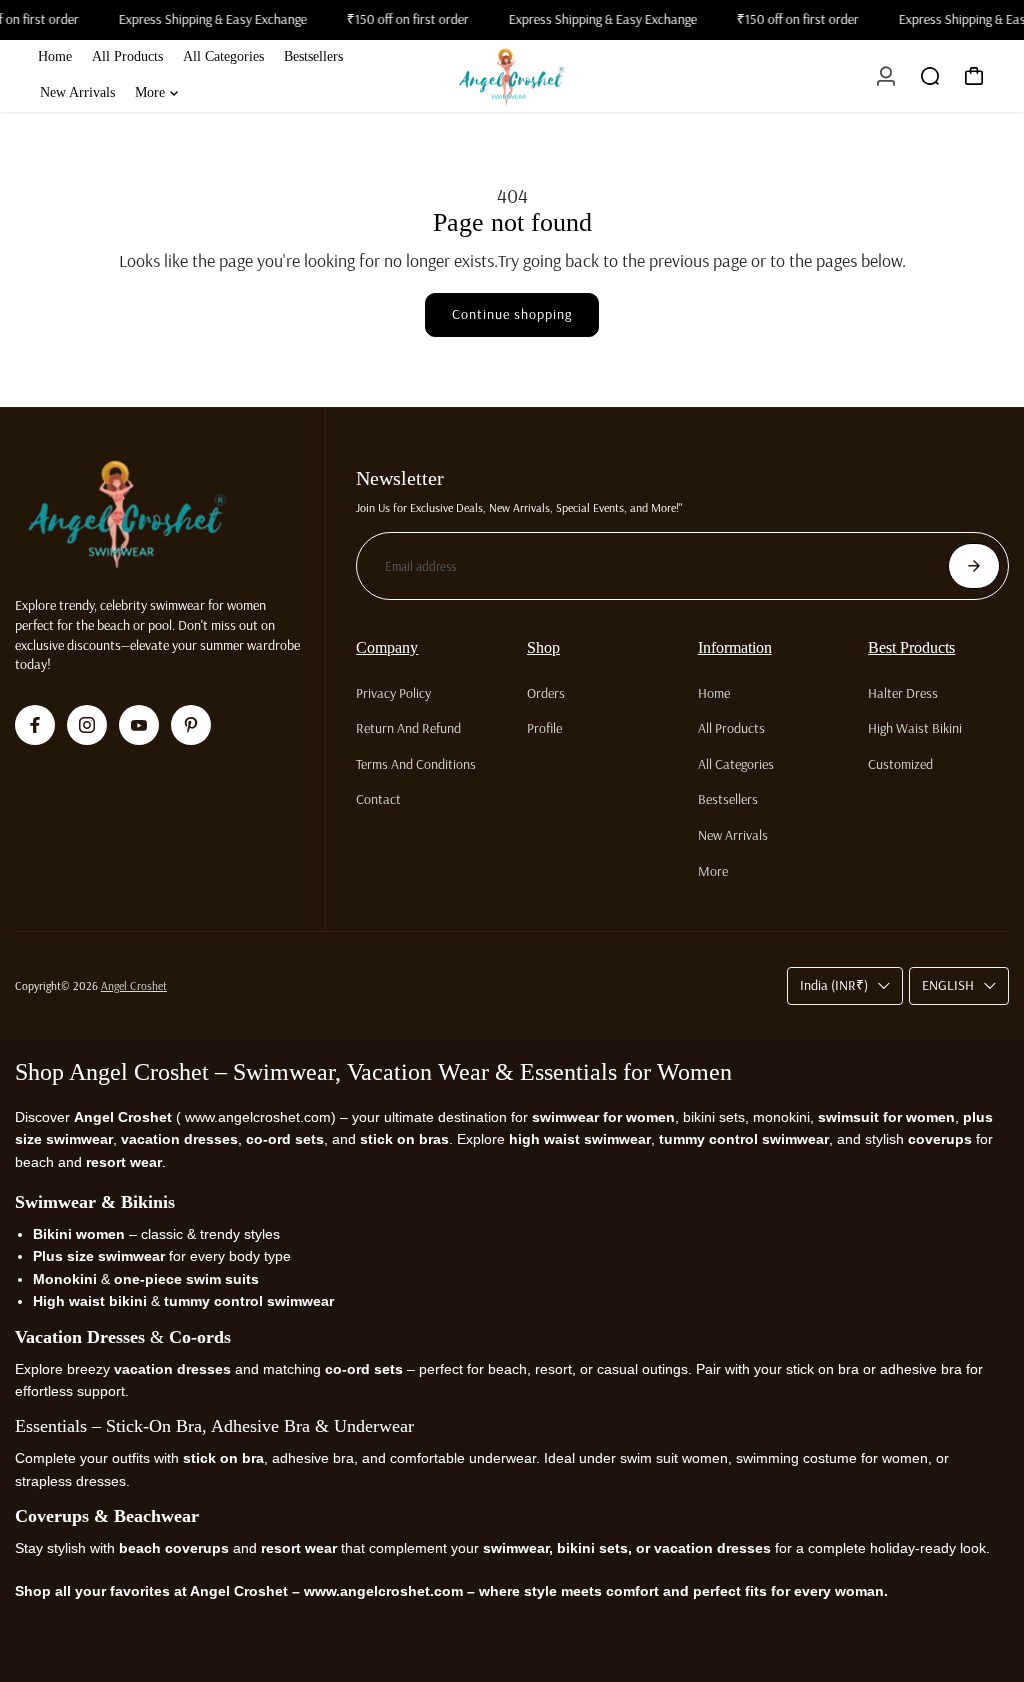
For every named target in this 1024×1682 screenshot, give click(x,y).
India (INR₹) (834, 985)
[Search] (930, 76)
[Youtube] (139, 725)
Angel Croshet (134, 985)
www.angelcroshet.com (256, 1117)
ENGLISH (948, 985)
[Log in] (886, 76)
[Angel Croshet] (512, 76)
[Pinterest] (191, 725)
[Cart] (974, 76)
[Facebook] (35, 725)
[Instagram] (87, 725)
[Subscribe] (974, 566)
